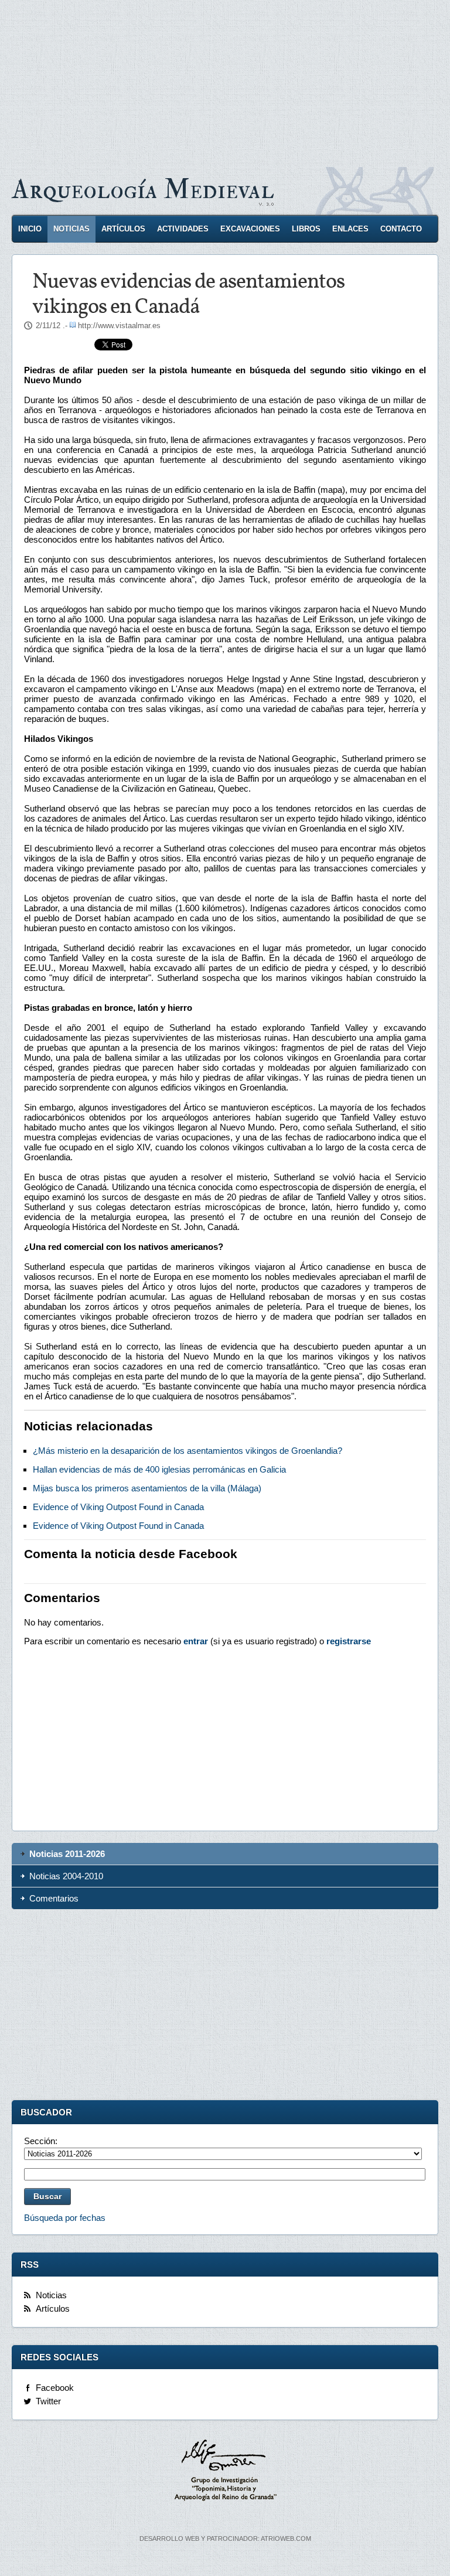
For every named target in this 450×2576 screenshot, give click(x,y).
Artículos (123, 229)
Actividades (183, 229)
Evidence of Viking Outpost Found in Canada (118, 1507)
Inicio (30, 229)
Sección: (41, 2141)
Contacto (401, 229)
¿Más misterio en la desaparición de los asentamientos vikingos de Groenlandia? (187, 1451)
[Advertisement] (225, 82)
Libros (306, 229)
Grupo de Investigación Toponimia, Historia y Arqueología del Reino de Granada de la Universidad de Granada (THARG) (225, 2472)
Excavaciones (250, 229)
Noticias (71, 229)
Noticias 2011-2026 (67, 1854)
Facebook (55, 2388)
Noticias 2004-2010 (66, 1876)
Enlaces (350, 229)
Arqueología (143, 190)
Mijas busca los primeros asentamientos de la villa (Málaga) (147, 1488)
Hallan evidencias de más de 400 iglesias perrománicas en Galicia (159, 1469)
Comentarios (54, 1898)
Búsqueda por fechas (65, 2218)
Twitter (48, 2401)
